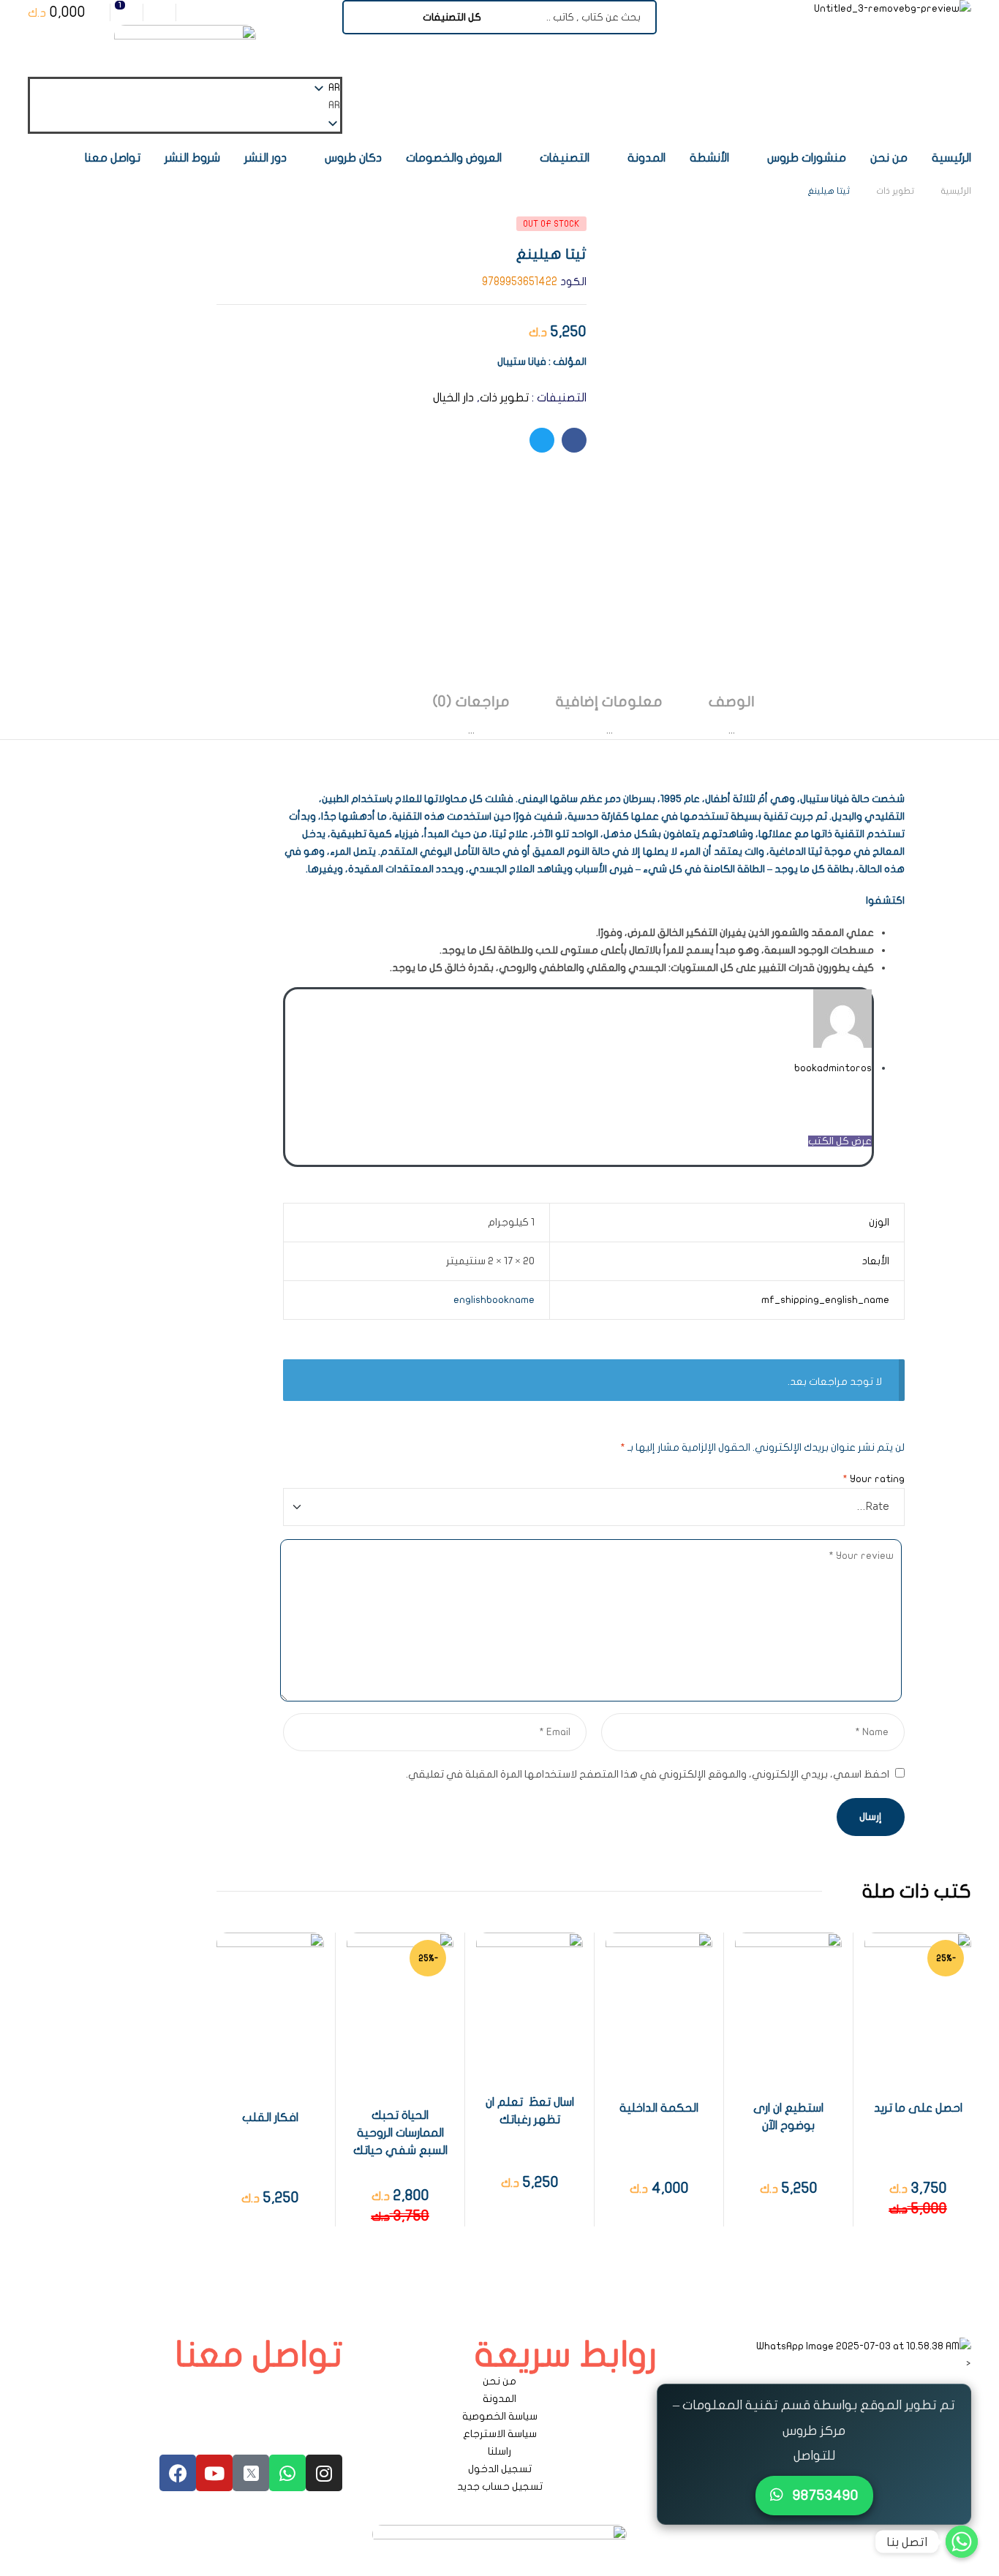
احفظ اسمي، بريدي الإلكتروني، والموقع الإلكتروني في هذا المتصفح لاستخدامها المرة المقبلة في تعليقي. (648, 1774)
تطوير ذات (895, 191)
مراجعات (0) (471, 702)
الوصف (732, 702)
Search (362, 17)
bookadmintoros (833, 1068)
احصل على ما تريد (918, 2108)
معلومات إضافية (609, 702)
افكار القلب (270, 2118)
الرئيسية (956, 191)
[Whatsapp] (287, 2473)
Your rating (874, 1479)
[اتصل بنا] (962, 2542)
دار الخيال (453, 398)
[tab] (732, 715)
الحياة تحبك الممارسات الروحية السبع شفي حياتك (400, 2133)
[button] (185, 105)
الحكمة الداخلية (659, 2108)
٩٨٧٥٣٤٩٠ (824, 2495)
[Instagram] (324, 2473)
